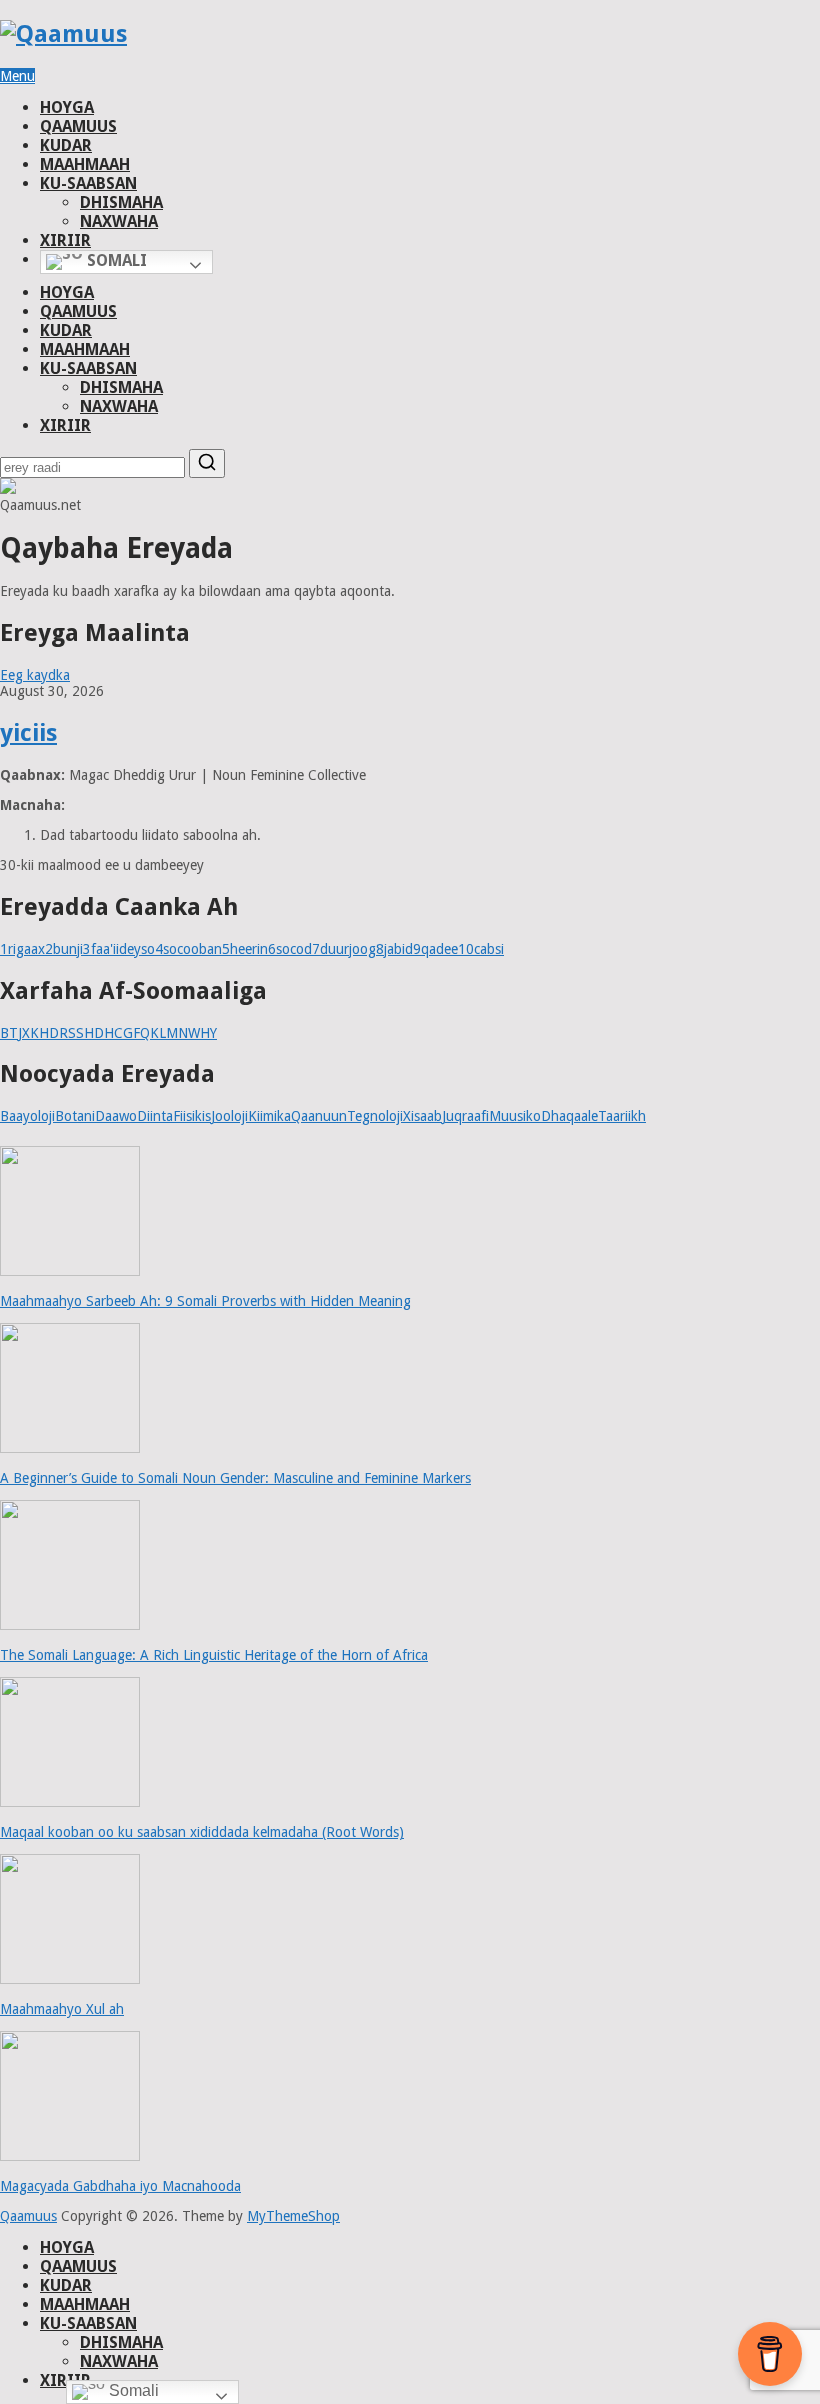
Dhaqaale (569, 1116)
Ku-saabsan (88, 183)
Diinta (155, 1116)
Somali (115, 260)
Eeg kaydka (35, 675)
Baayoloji (27, 1116)
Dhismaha (121, 202)
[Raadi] (207, 463)
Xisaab (422, 1116)
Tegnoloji (375, 1116)
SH (85, 1033)
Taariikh (622, 1116)
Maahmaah (85, 164)
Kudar (66, 145)
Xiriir (65, 240)
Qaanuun (319, 1116)
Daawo (116, 1116)
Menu (17, 76)
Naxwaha (119, 221)
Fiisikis (192, 1116)
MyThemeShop (293, 2216)
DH (104, 1033)
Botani (75, 1116)
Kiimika (269, 1116)
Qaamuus (78, 126)
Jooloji (229, 1116)
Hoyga (67, 107)
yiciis (28, 733)
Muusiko (515, 1116)
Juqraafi (465, 1116)
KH (39, 1033)
